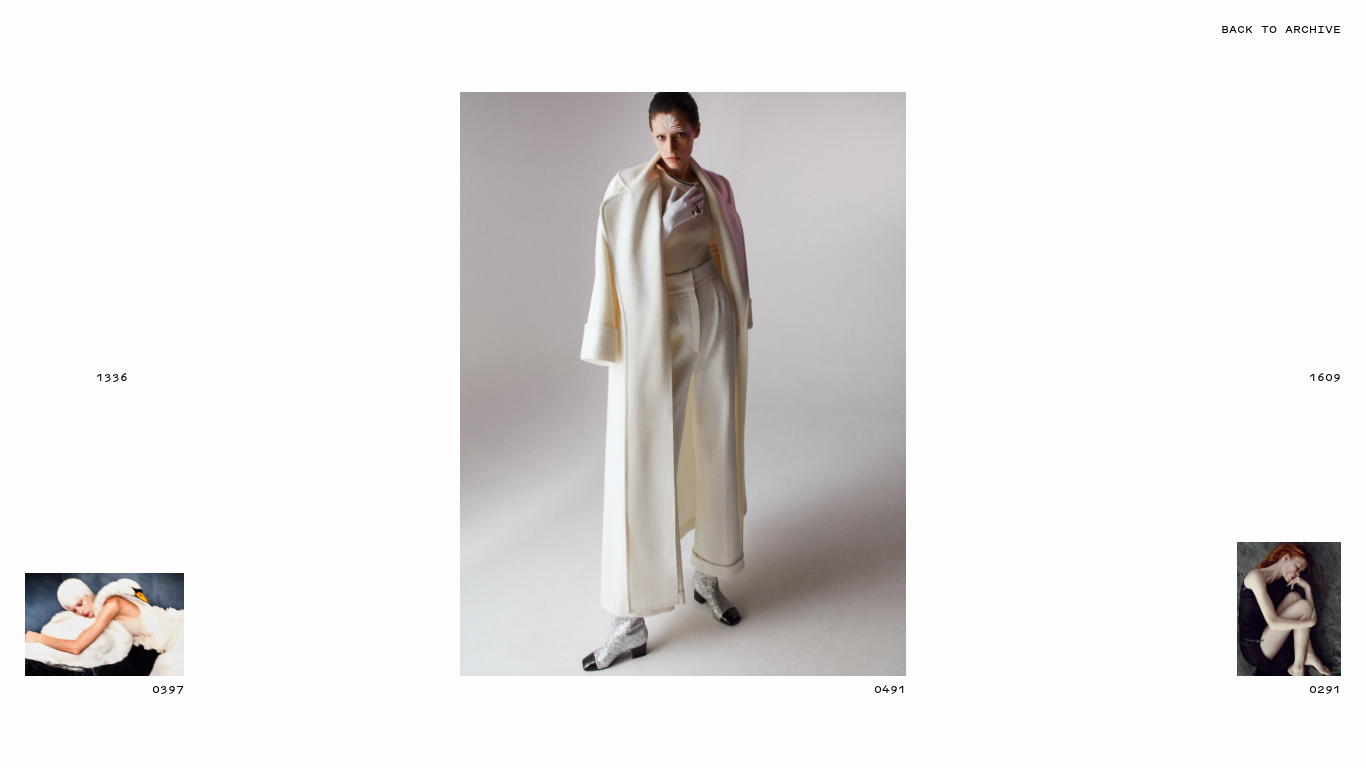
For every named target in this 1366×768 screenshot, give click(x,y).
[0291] (1289, 609)
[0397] (104, 624)
